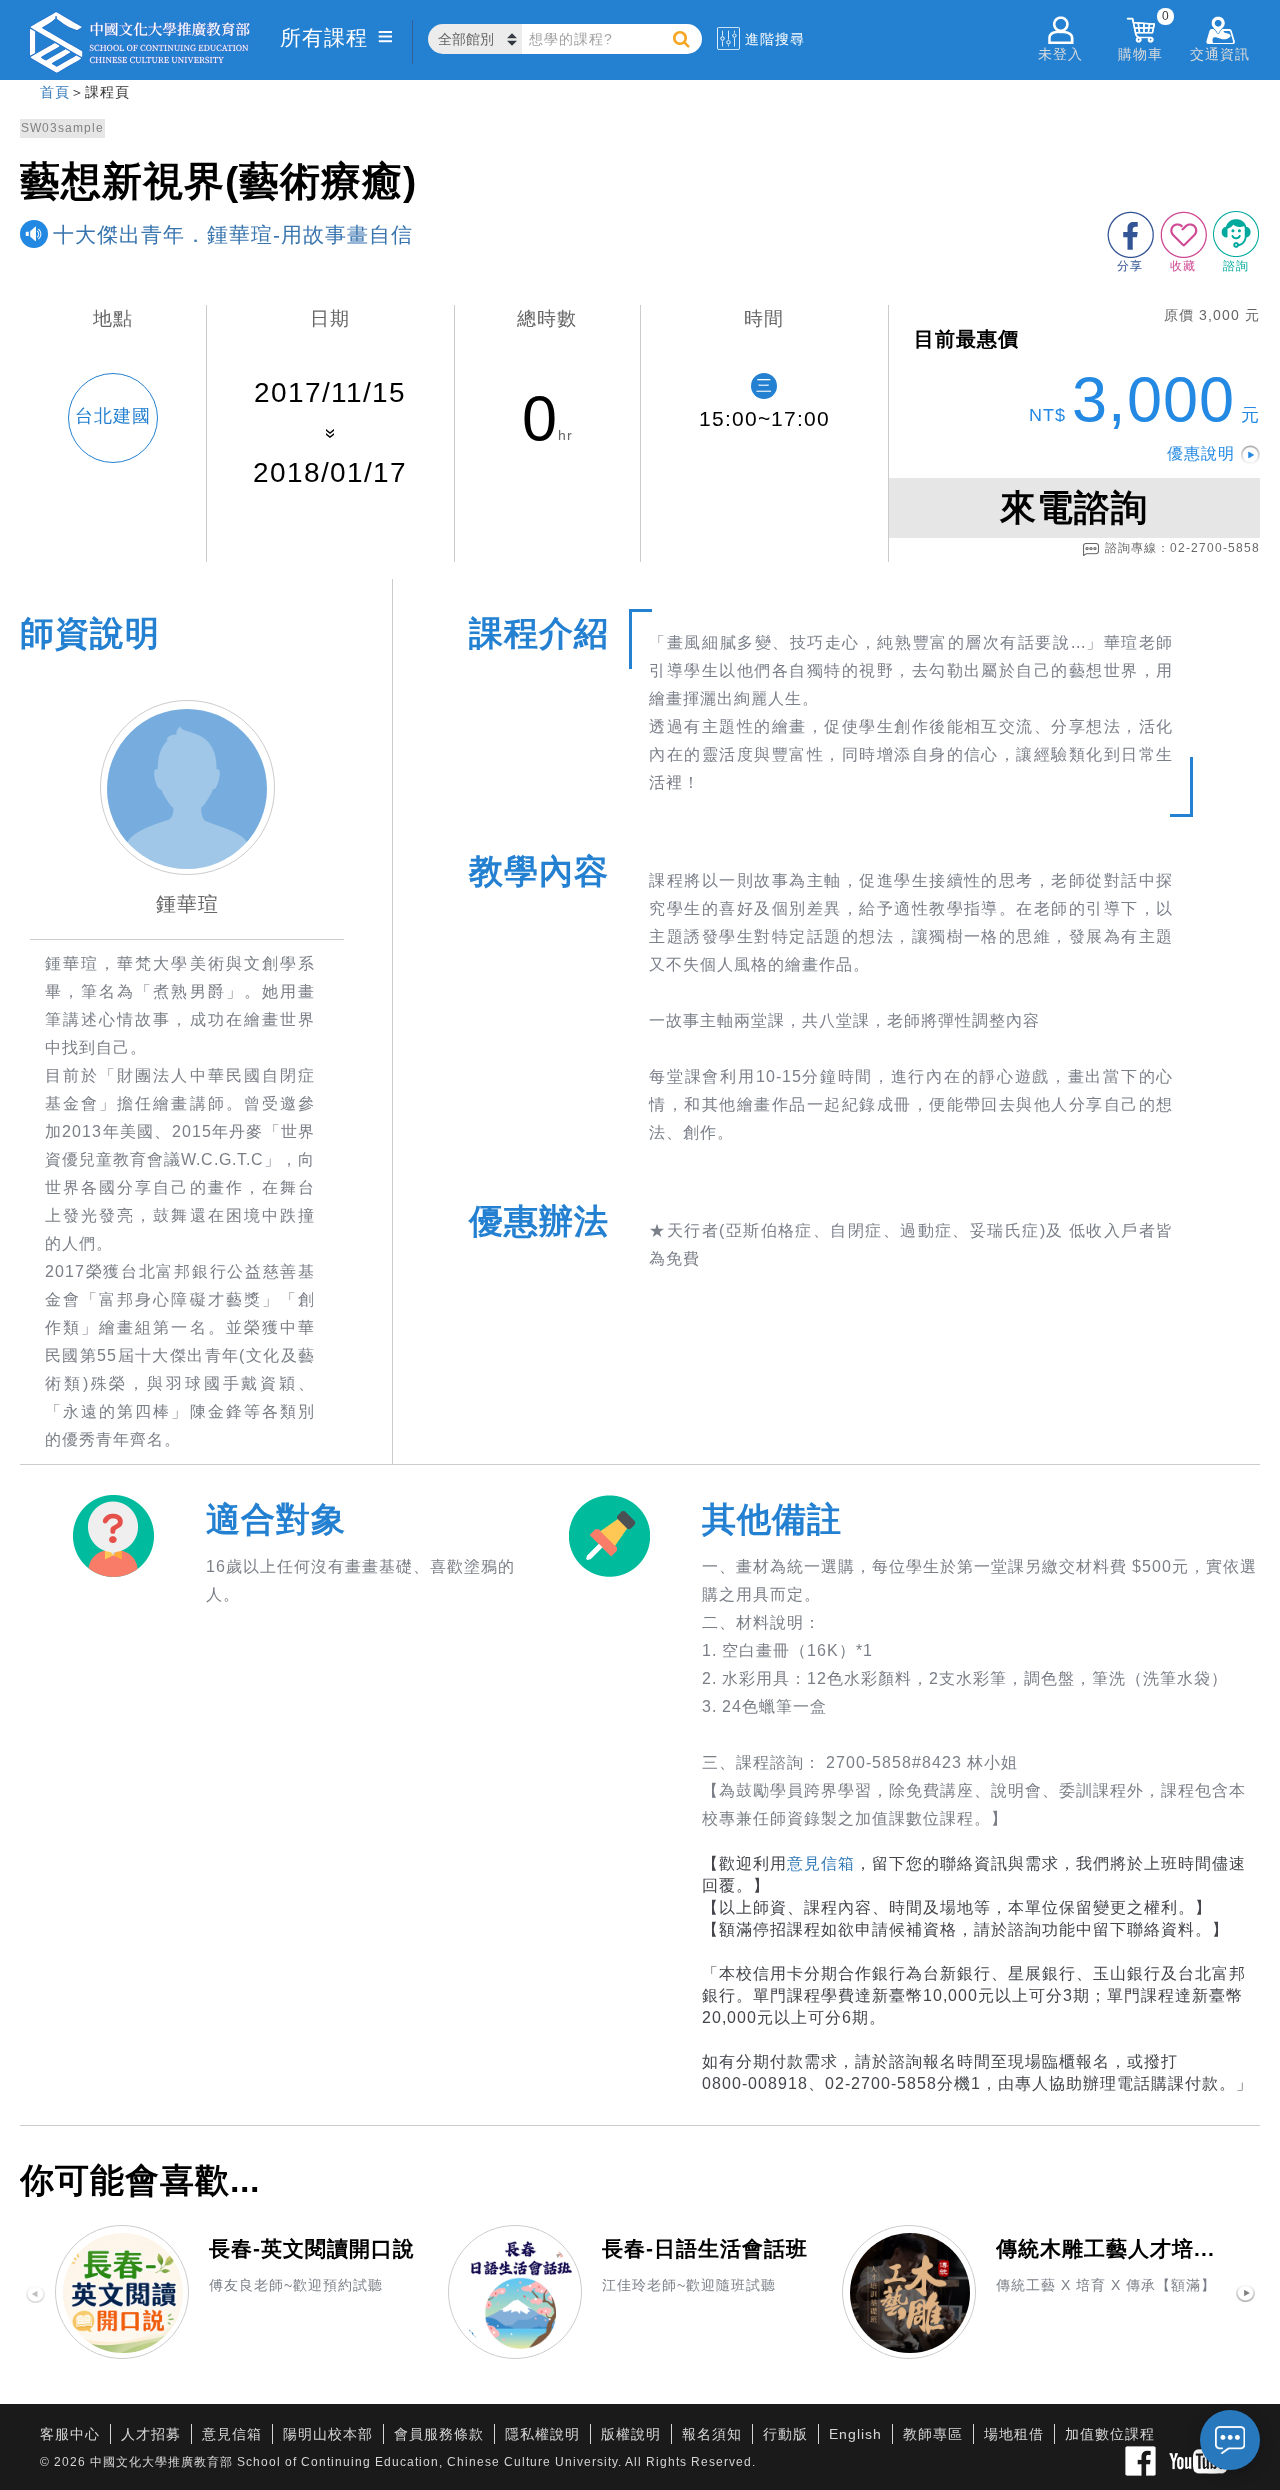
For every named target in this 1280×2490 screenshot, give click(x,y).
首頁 (55, 92)
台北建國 (113, 416)
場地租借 (1014, 2434)
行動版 (785, 2434)
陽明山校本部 (328, 2434)
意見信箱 (821, 1863)
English (855, 2434)
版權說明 (631, 2434)
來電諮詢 (1074, 507)
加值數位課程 (1110, 2434)
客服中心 (70, 2434)
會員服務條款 (439, 2434)
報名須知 (712, 2434)
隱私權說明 (542, 2434)
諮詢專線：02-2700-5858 (1182, 548)
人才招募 (151, 2434)
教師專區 (933, 2434)
